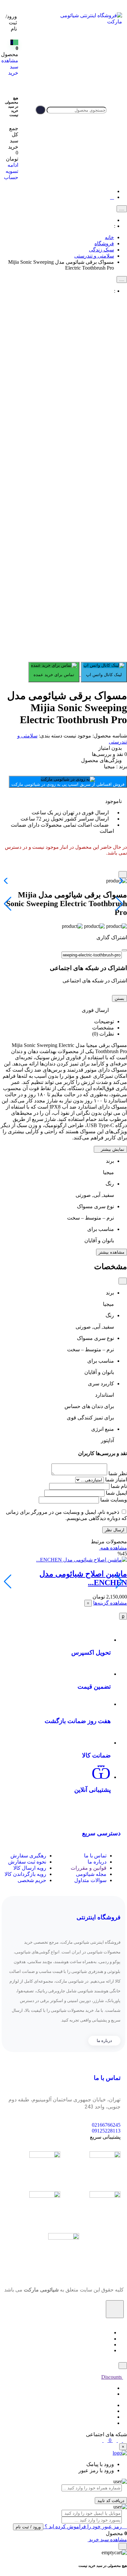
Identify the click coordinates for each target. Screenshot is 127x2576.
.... (122, 209)
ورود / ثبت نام (28, 2527)
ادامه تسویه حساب (11, 171)
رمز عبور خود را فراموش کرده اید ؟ (83, 2527)
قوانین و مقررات (89, 1868)
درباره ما (97, 1862)
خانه (109, 237)
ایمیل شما (116, 1493)
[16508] (88, 1603)
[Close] (124, 950)
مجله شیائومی (91, 1874)
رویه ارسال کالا (30, 1868)
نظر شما (118, 1473)
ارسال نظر (115, 1530)
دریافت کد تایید (111, 2501)
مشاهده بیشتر (112, 1252)
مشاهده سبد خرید (107, 2540)
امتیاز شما (116, 1480)
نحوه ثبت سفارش (27, 1862)
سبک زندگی (101, 250)
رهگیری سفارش (28, 1856)
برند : (115, 766)
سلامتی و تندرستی (94, 256)
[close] (123, 875)
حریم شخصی (32, 1880)
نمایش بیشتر (112, 1149)
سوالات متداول (90, 1880)
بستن (120, 998)
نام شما (119, 1486)
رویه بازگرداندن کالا (25, 1874)
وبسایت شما (114, 1500)
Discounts (112, 2377)
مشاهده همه (113, 1548)
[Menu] (115, 110)
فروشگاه (104, 243)
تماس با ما (95, 1856)
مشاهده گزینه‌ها (110, 1603)
